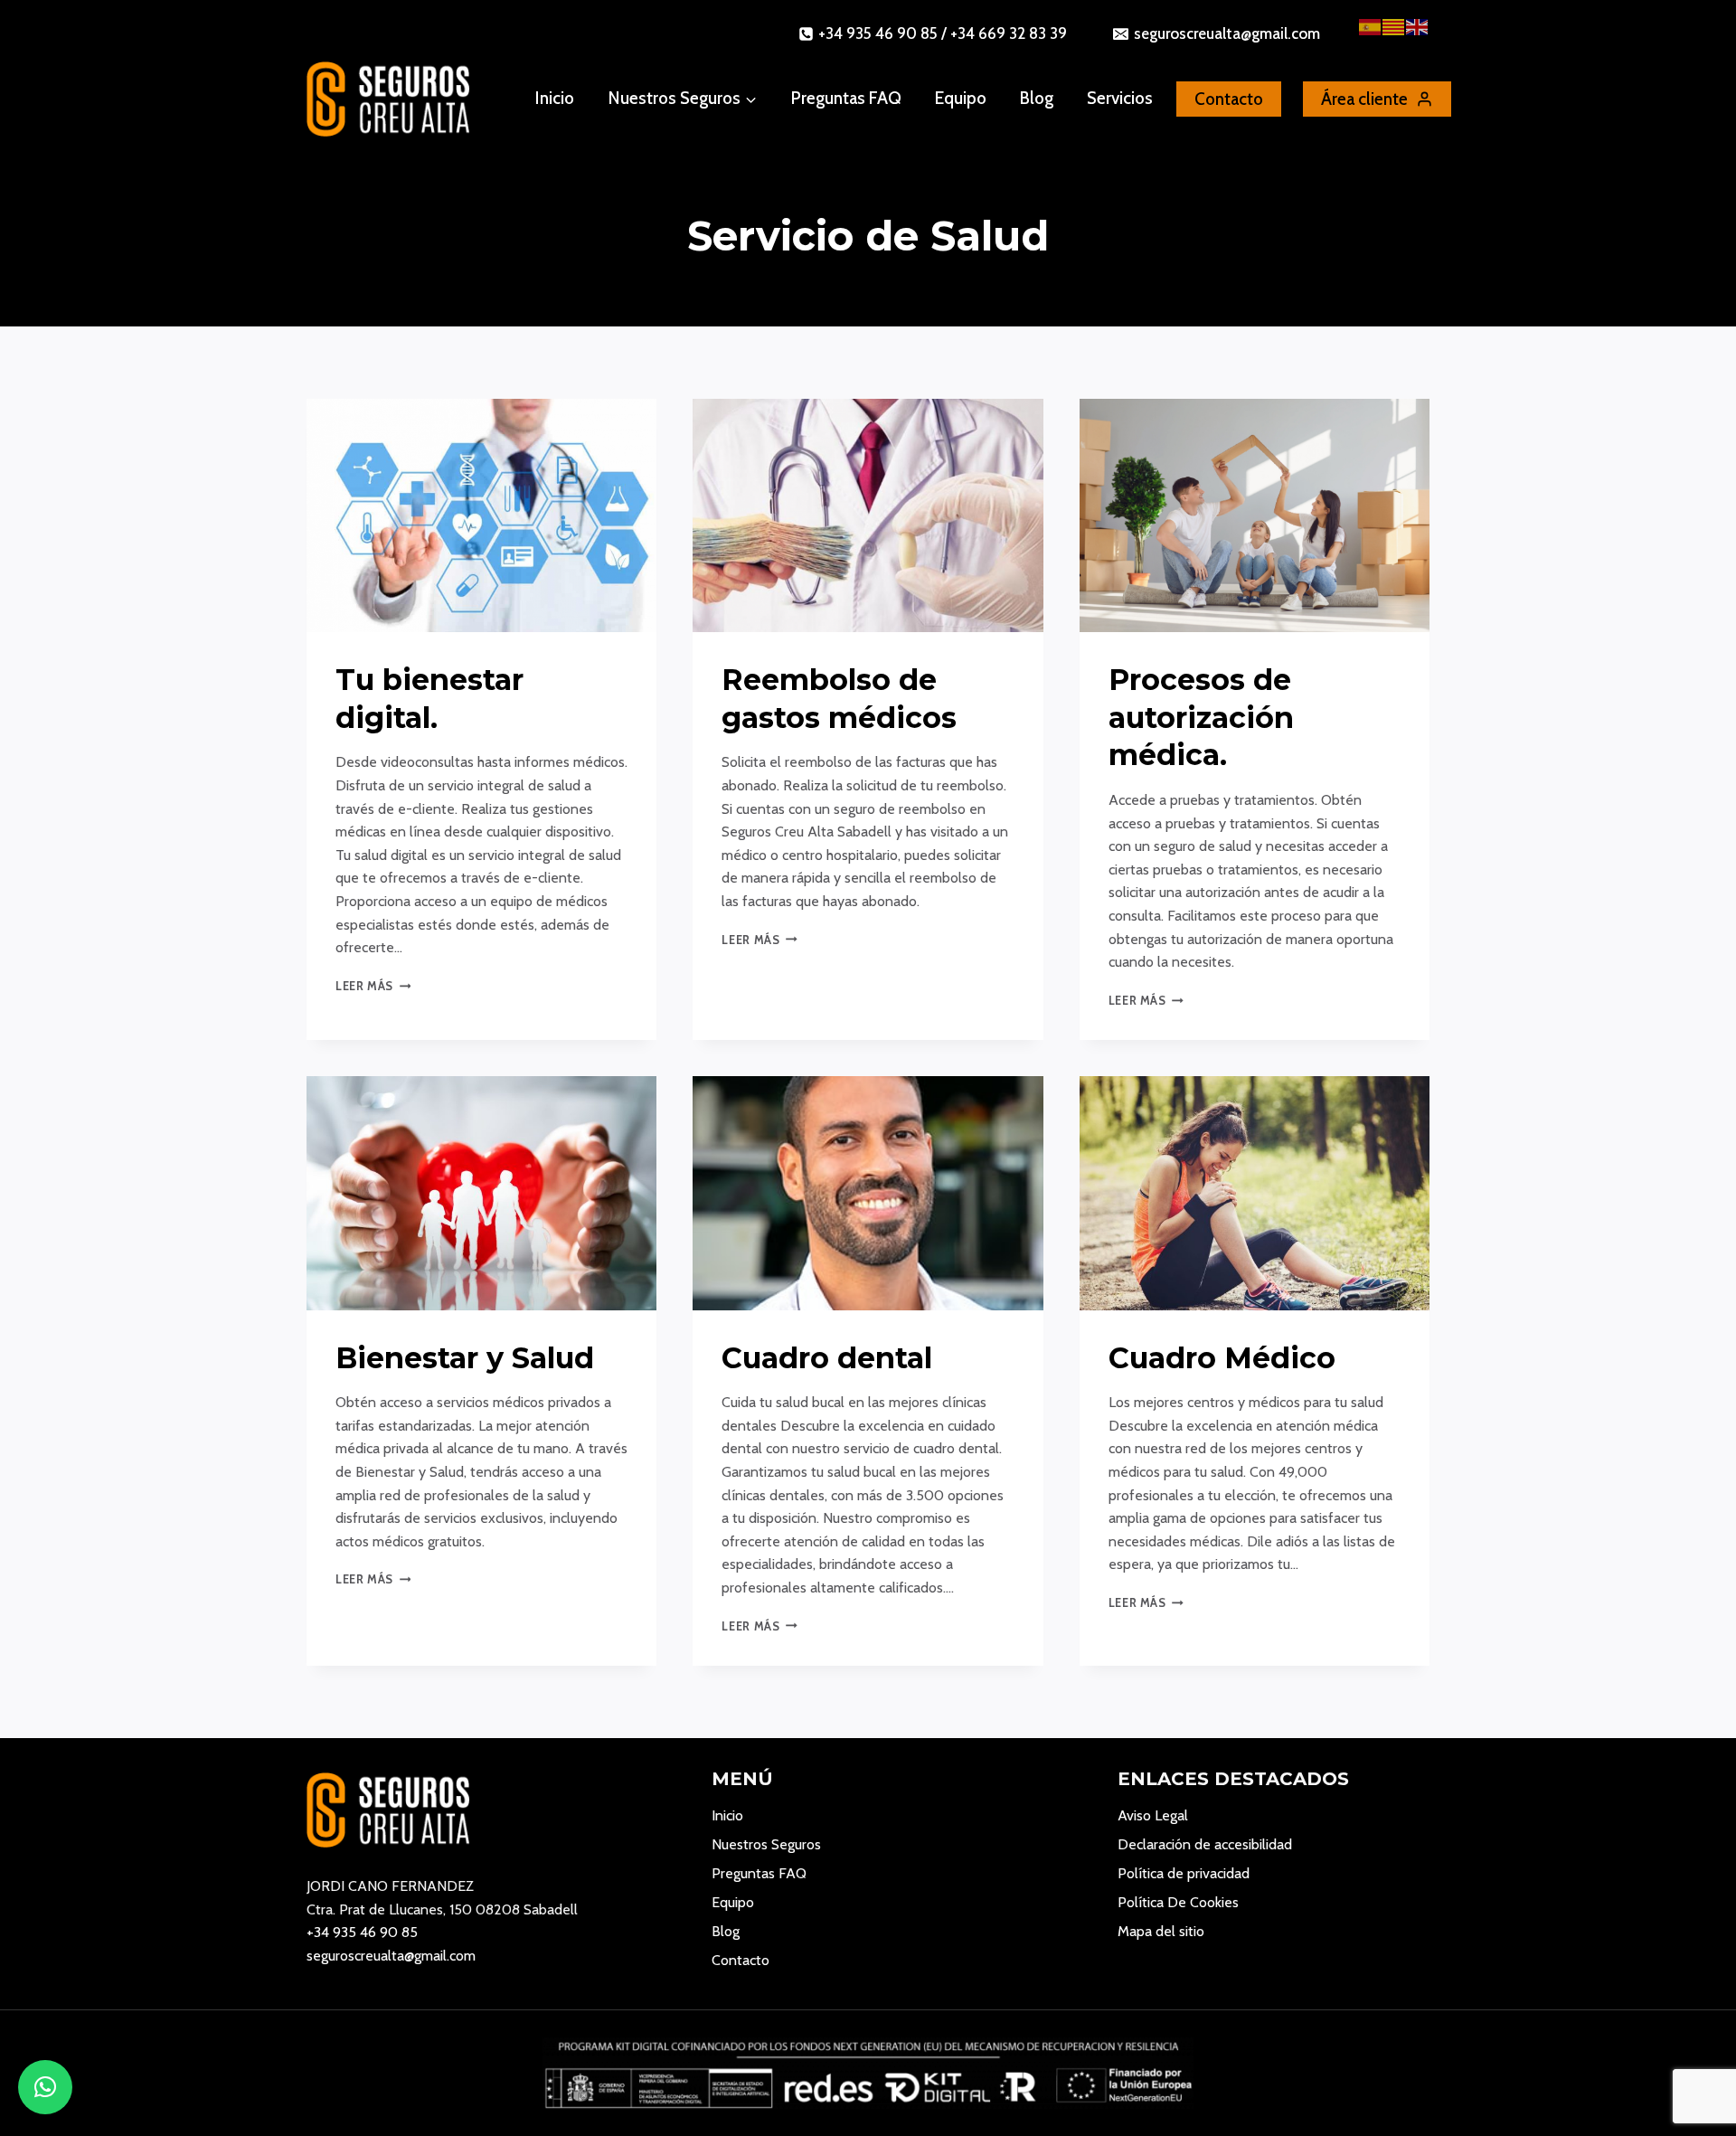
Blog (1037, 98)
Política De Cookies (1178, 1902)
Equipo (961, 98)
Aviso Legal (1153, 1815)
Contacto (741, 1960)
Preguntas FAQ (846, 98)
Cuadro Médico (1222, 1358)
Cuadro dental (827, 1358)
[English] (1418, 26)
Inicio (555, 98)
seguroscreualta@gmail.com (391, 1956)
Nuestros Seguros (766, 1844)
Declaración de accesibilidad (1205, 1844)
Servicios (1120, 98)
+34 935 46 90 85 (362, 1932)
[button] (45, 2087)
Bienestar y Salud (465, 1358)
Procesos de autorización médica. (1201, 717)
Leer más (373, 986)
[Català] (1394, 26)
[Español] (1371, 26)
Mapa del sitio (1161, 1931)
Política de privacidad (1184, 1873)
